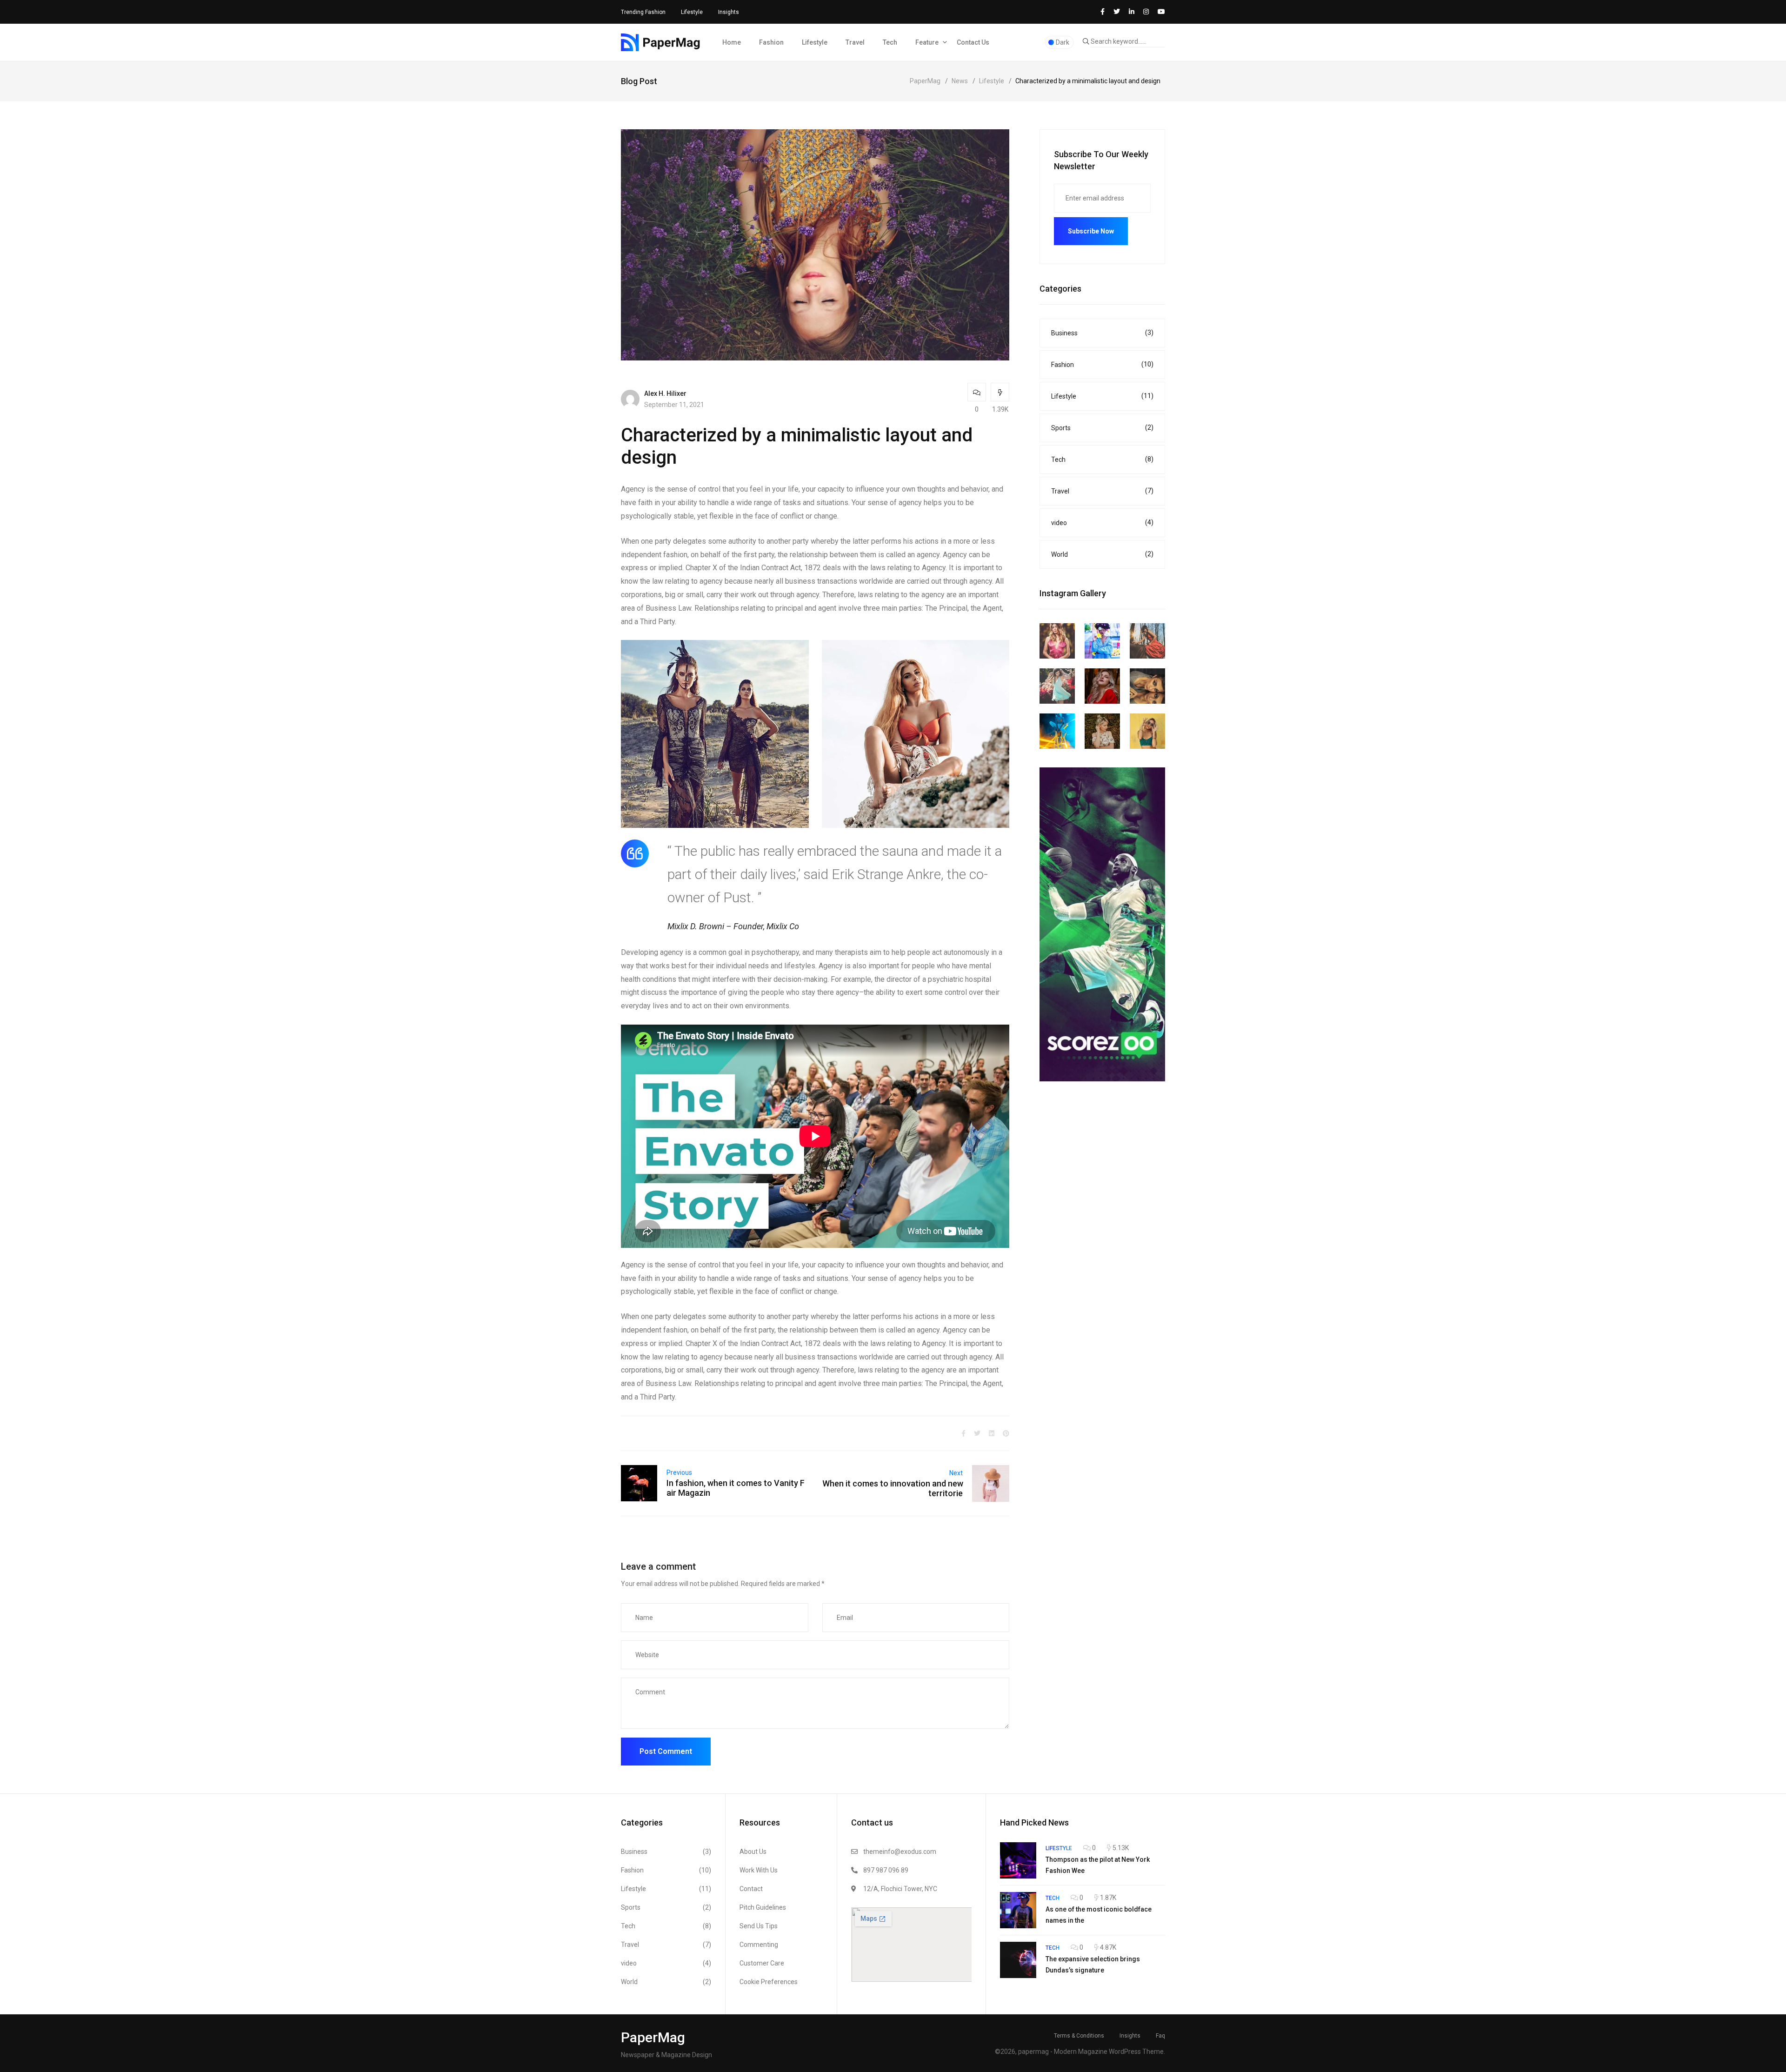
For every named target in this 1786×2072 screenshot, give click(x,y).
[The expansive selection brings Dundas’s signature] (1018, 1960)
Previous (679, 1472)
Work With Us (759, 1870)
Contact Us (973, 42)
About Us (753, 1852)
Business (1102, 333)
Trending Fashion (643, 12)
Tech (890, 42)
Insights (729, 12)
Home (732, 42)
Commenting (759, 1945)
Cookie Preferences (769, 1982)
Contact (751, 1889)
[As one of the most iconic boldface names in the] (1018, 1910)
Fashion (771, 42)
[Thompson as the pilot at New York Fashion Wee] (1018, 1860)
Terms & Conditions (1079, 2036)
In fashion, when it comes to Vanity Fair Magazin (736, 1488)
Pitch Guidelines (763, 1907)
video (1102, 523)
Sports (1102, 428)
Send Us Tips (759, 1926)
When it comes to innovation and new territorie (893, 1488)
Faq (1160, 2036)
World (1102, 554)
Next (956, 1473)
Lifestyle (692, 12)
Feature (927, 42)
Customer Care (762, 1963)
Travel (855, 42)
